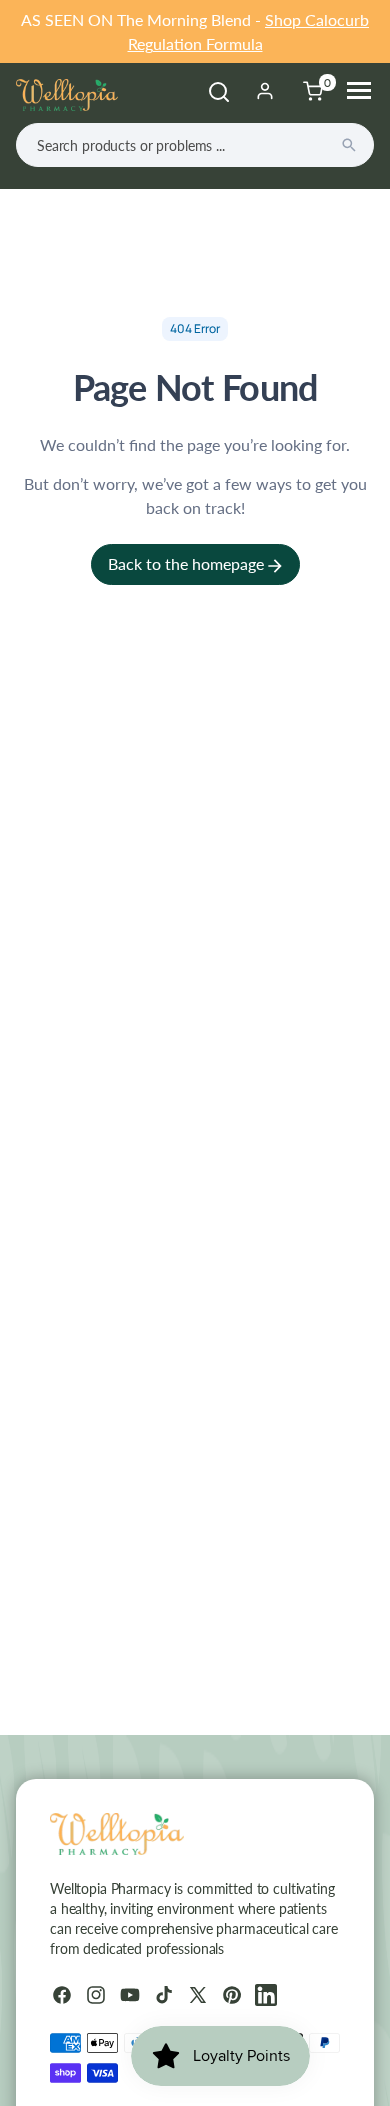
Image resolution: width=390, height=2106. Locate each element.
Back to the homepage (188, 563)
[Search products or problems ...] (349, 145)
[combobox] (195, 145)
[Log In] (265, 91)
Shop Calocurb (317, 19)
